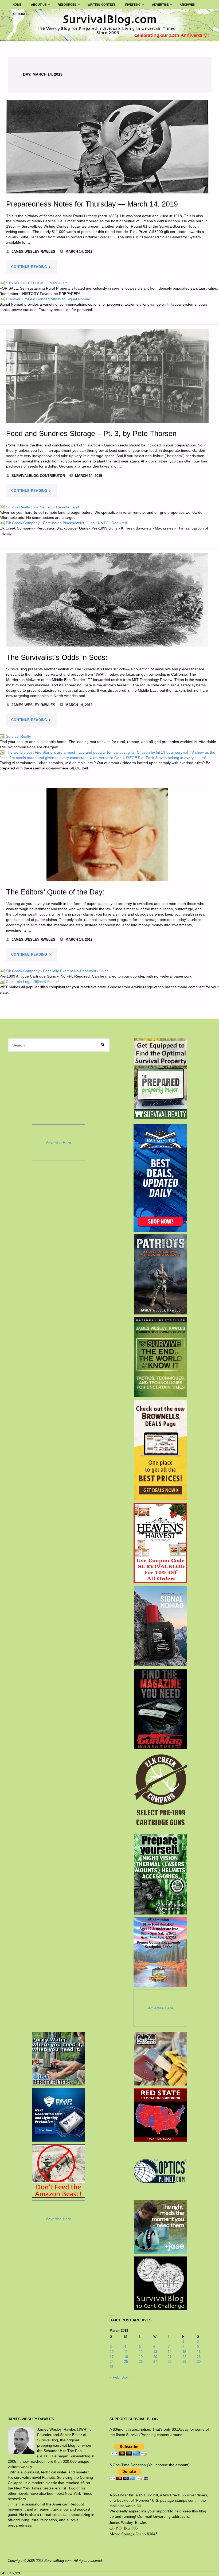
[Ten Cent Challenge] (161, 2283)
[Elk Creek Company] (160, 1792)
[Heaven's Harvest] (160, 1543)
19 (141, 2357)
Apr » (127, 2377)
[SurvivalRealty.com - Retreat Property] (161, 1079)
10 (112, 2352)
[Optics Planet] (161, 2171)
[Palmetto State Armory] (160, 1178)
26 (141, 2362)
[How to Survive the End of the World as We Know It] (160, 1357)
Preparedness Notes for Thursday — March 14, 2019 (92, 204)
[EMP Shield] (58, 2115)
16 (199, 2352)
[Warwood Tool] (161, 2059)
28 (170, 2362)
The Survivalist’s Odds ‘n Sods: (57, 657)
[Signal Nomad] (160, 1626)
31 (112, 2367)
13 (155, 2352)
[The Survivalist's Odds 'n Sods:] (107, 600)
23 (199, 2357)
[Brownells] (160, 1450)
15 (184, 2352)
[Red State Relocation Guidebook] (161, 2115)
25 (126, 2362)
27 (155, 2362)
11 (126, 2352)
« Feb (114, 2377)
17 (112, 2357)
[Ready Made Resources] (160, 1874)
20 (155, 2357)
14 (170, 2352)
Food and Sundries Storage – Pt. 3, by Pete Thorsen (91, 433)
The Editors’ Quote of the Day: (55, 892)
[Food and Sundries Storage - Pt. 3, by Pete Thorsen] (107, 376)
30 (199, 2362)
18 (126, 2357)
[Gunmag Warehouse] (160, 1709)
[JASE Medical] (161, 2227)
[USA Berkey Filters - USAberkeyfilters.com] (58, 2059)
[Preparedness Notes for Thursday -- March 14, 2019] (107, 147)
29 (184, 2362)
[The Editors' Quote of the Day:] (107, 835)
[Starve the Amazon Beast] (58, 2171)
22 (184, 2357)
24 (112, 2362)
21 (170, 2357)
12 (141, 2352)
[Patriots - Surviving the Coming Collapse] (160, 1274)
